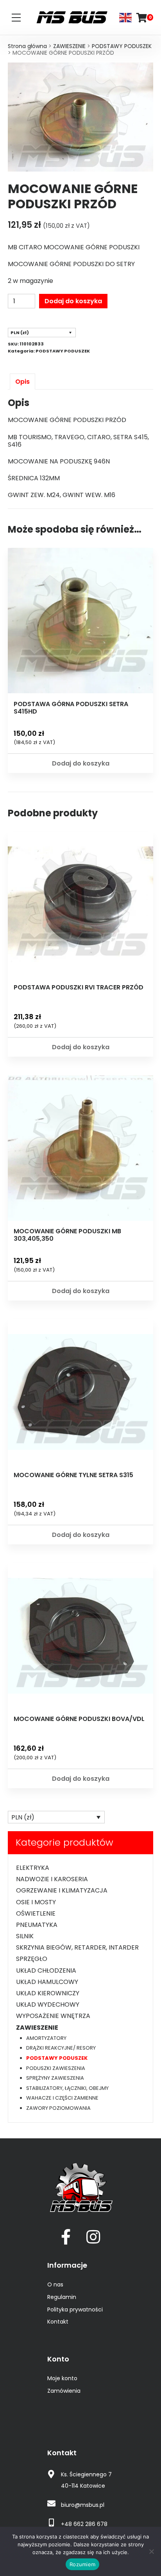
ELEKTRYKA (33, 1868)
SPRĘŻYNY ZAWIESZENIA (55, 2078)
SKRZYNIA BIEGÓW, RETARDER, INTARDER (77, 1947)
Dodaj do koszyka (73, 301)
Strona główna (27, 46)
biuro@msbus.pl (83, 2505)
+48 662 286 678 (84, 2524)
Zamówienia (64, 2391)
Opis (22, 382)
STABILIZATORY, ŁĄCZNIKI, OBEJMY (67, 2088)
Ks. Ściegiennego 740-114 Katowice (86, 2480)
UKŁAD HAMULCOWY (47, 1982)
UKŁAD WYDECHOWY (48, 2004)
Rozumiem (82, 2564)
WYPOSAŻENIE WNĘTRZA (53, 2016)
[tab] (22, 382)
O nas (55, 2284)
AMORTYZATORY (46, 2038)
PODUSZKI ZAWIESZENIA (56, 2068)
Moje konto (62, 2378)
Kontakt (58, 2322)
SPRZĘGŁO (32, 1959)
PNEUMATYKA (37, 1925)
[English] (126, 17)
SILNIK (25, 1936)
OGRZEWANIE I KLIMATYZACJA (62, 1890)
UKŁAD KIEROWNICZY (48, 1993)
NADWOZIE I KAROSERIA (52, 1879)
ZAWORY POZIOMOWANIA (58, 2108)
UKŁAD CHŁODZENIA (46, 1970)
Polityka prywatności (75, 2309)
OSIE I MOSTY (36, 1902)
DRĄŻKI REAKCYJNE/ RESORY (61, 2048)
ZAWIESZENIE (69, 46)
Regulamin (62, 2297)
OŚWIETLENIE (36, 1913)
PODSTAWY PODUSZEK (122, 46)
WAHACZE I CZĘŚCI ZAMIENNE (62, 2098)
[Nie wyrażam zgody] (151, 2551)
